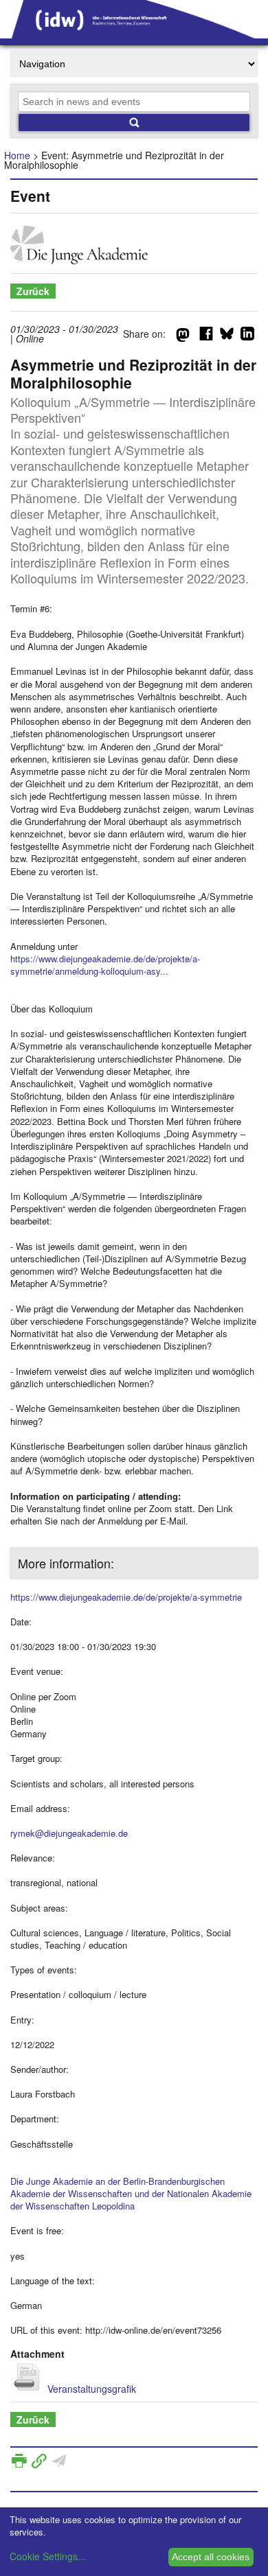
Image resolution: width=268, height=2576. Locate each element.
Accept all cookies (211, 2557)
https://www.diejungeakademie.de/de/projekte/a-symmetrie (126, 1597)
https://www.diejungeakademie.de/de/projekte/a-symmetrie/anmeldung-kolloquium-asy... (105, 965)
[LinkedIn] (247, 336)
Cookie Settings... (48, 2556)
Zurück (33, 291)
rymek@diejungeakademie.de (69, 1833)
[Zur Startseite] (134, 34)
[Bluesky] (227, 336)
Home (17, 155)
